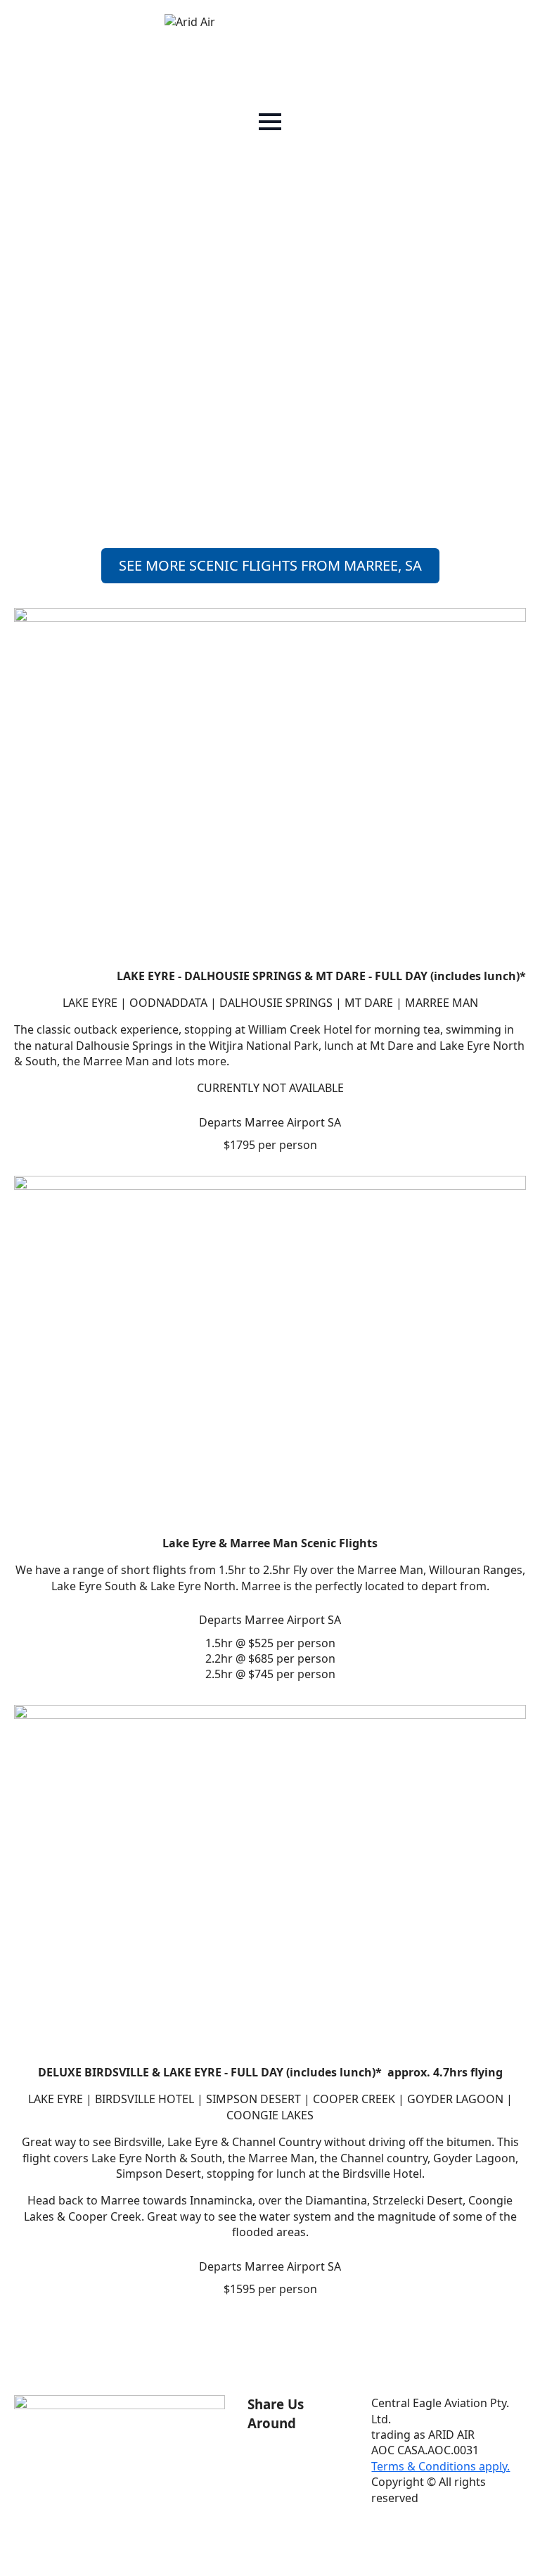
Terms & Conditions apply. (441, 2466)
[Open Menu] (270, 122)
